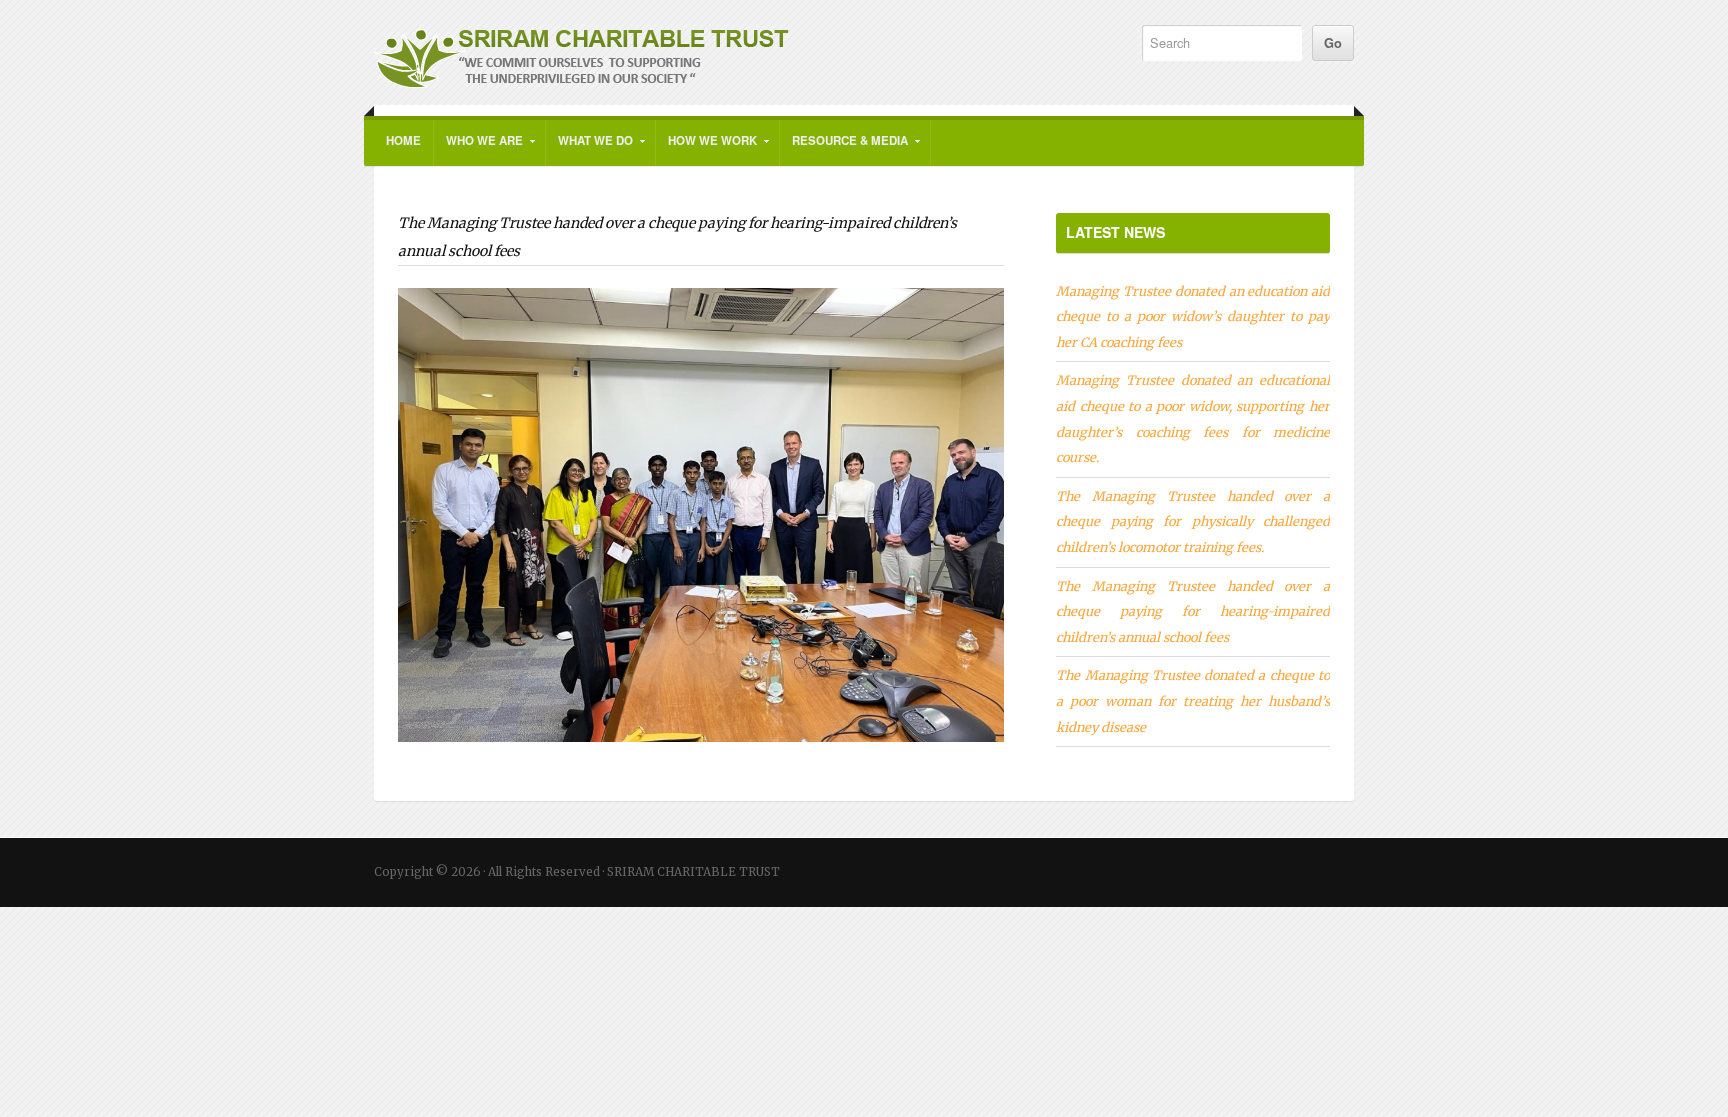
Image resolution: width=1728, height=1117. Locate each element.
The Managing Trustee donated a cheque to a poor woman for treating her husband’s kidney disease (1193, 700)
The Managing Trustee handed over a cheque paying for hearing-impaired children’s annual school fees (1193, 611)
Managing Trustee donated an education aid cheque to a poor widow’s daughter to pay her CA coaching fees (1193, 316)
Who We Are (478, 149)
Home (403, 140)
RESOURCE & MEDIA (844, 149)
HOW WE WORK (706, 149)
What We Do (589, 149)
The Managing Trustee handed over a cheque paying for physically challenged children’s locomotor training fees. (1193, 521)
